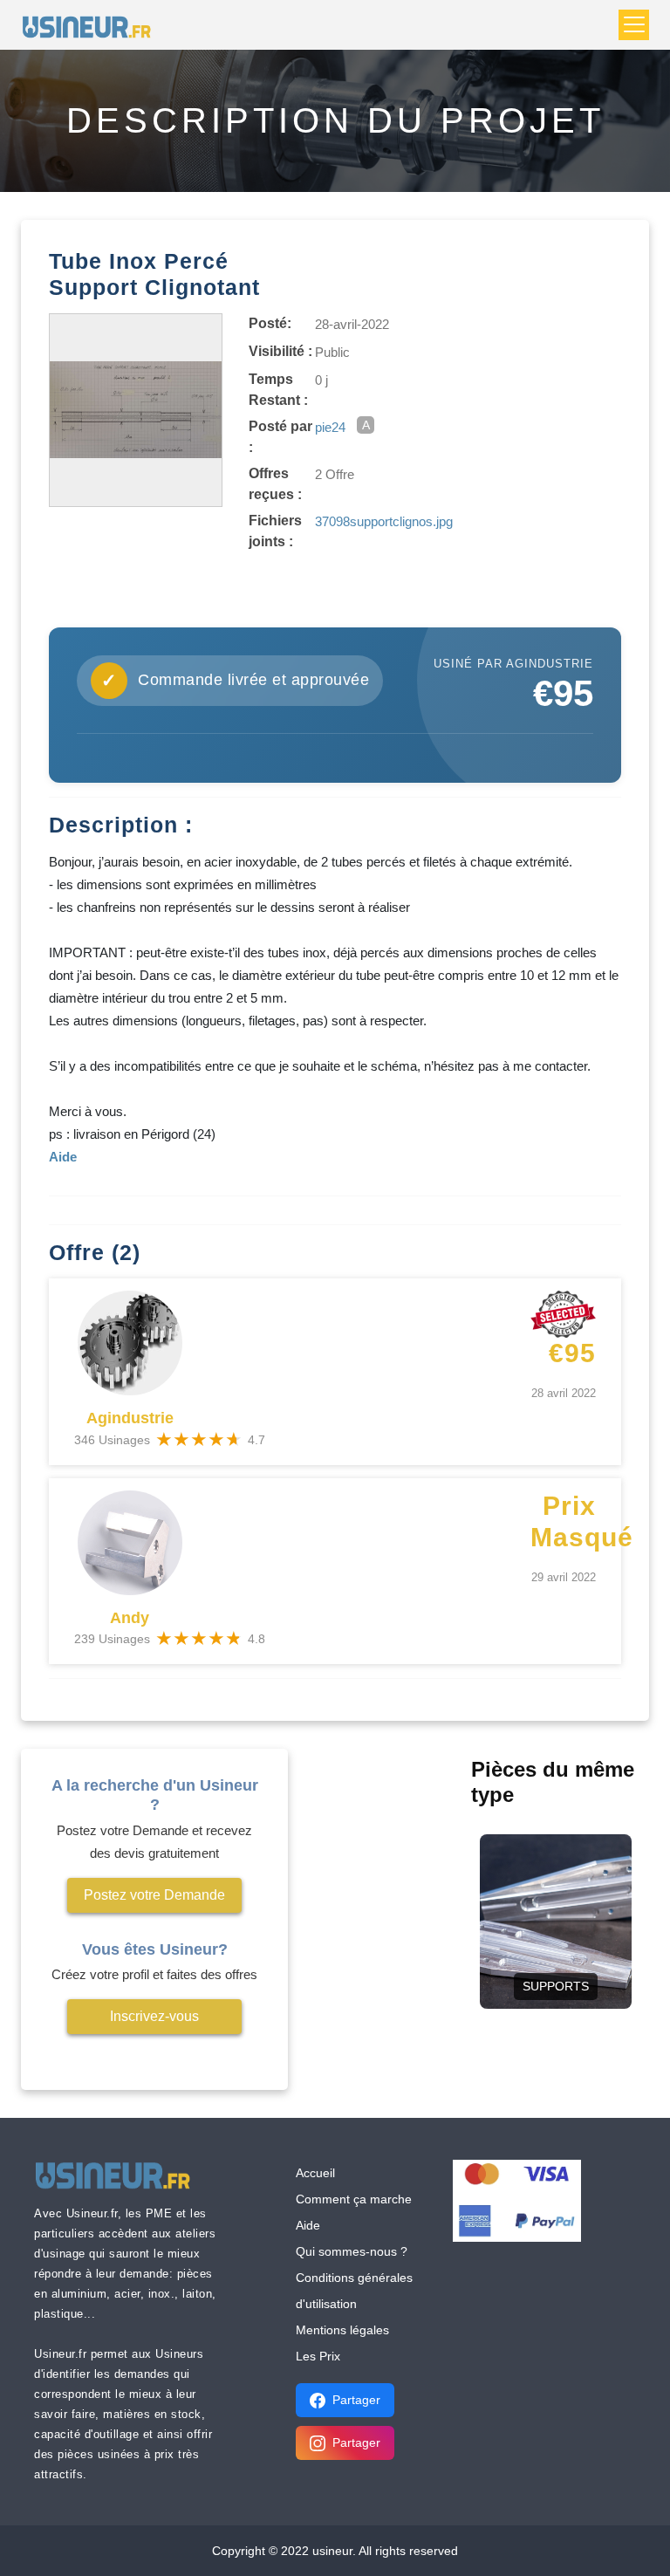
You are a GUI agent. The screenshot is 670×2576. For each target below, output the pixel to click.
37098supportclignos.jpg (384, 521)
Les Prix (318, 2356)
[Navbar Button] (634, 25)
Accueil (315, 2173)
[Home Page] (92, 25)
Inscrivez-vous (154, 2016)
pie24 (330, 427)
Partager (356, 2400)
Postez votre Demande (154, 1895)
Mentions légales (342, 2330)
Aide (308, 2225)
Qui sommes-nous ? (352, 2251)
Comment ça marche (354, 2199)
